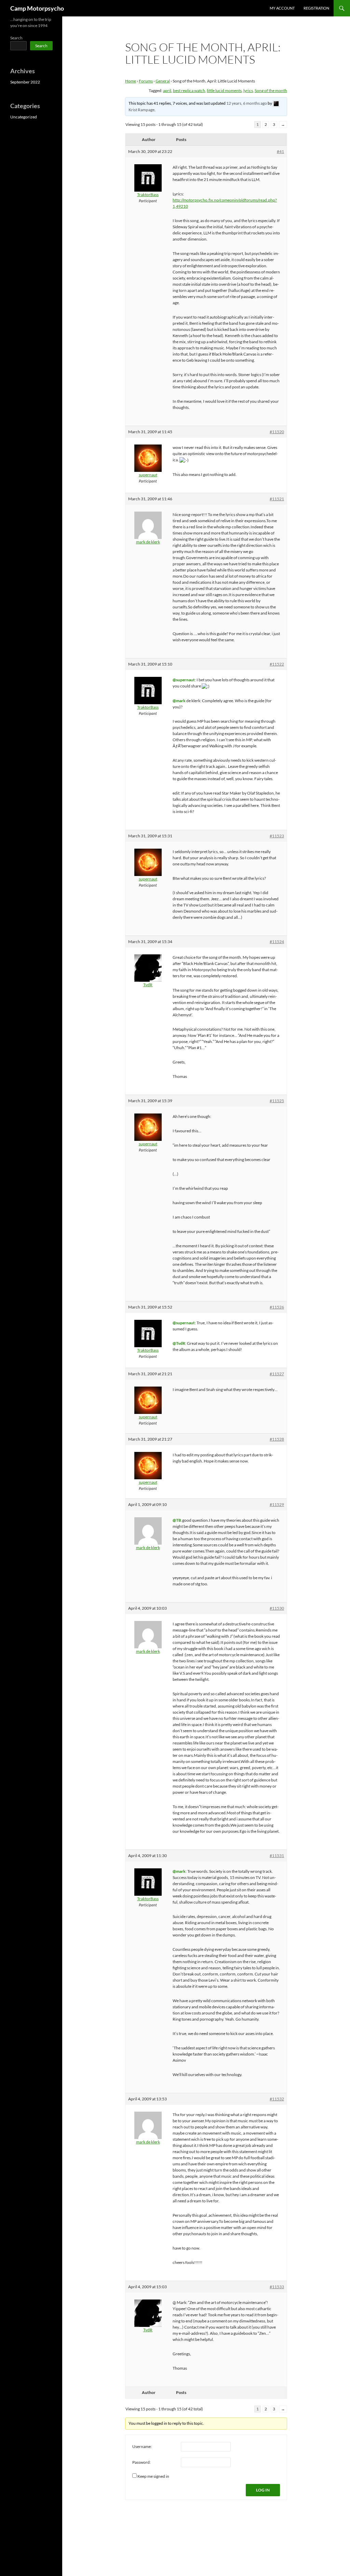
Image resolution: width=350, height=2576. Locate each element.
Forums (146, 81)
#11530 (277, 1608)
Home (131, 81)
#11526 (277, 1307)
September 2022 (25, 82)
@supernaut (184, 680)
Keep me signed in (153, 2476)
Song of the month (271, 91)
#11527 (277, 1374)
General (163, 81)
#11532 (277, 2099)
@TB (177, 1520)
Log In (263, 2490)
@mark (179, 701)
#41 (280, 151)
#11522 (277, 664)
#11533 (277, 2287)
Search (16, 38)
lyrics (248, 91)
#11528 (277, 1439)
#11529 (277, 1504)
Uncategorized (24, 117)
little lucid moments (224, 91)
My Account (282, 8)
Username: (142, 2446)
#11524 (277, 942)
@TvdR (179, 1343)
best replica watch (189, 91)
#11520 (277, 432)
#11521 (277, 499)
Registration (316, 8)
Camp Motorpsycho (37, 8)
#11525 (277, 1101)
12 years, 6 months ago (247, 103)
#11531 (277, 1856)
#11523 (277, 836)
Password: (142, 2462)
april (167, 91)
